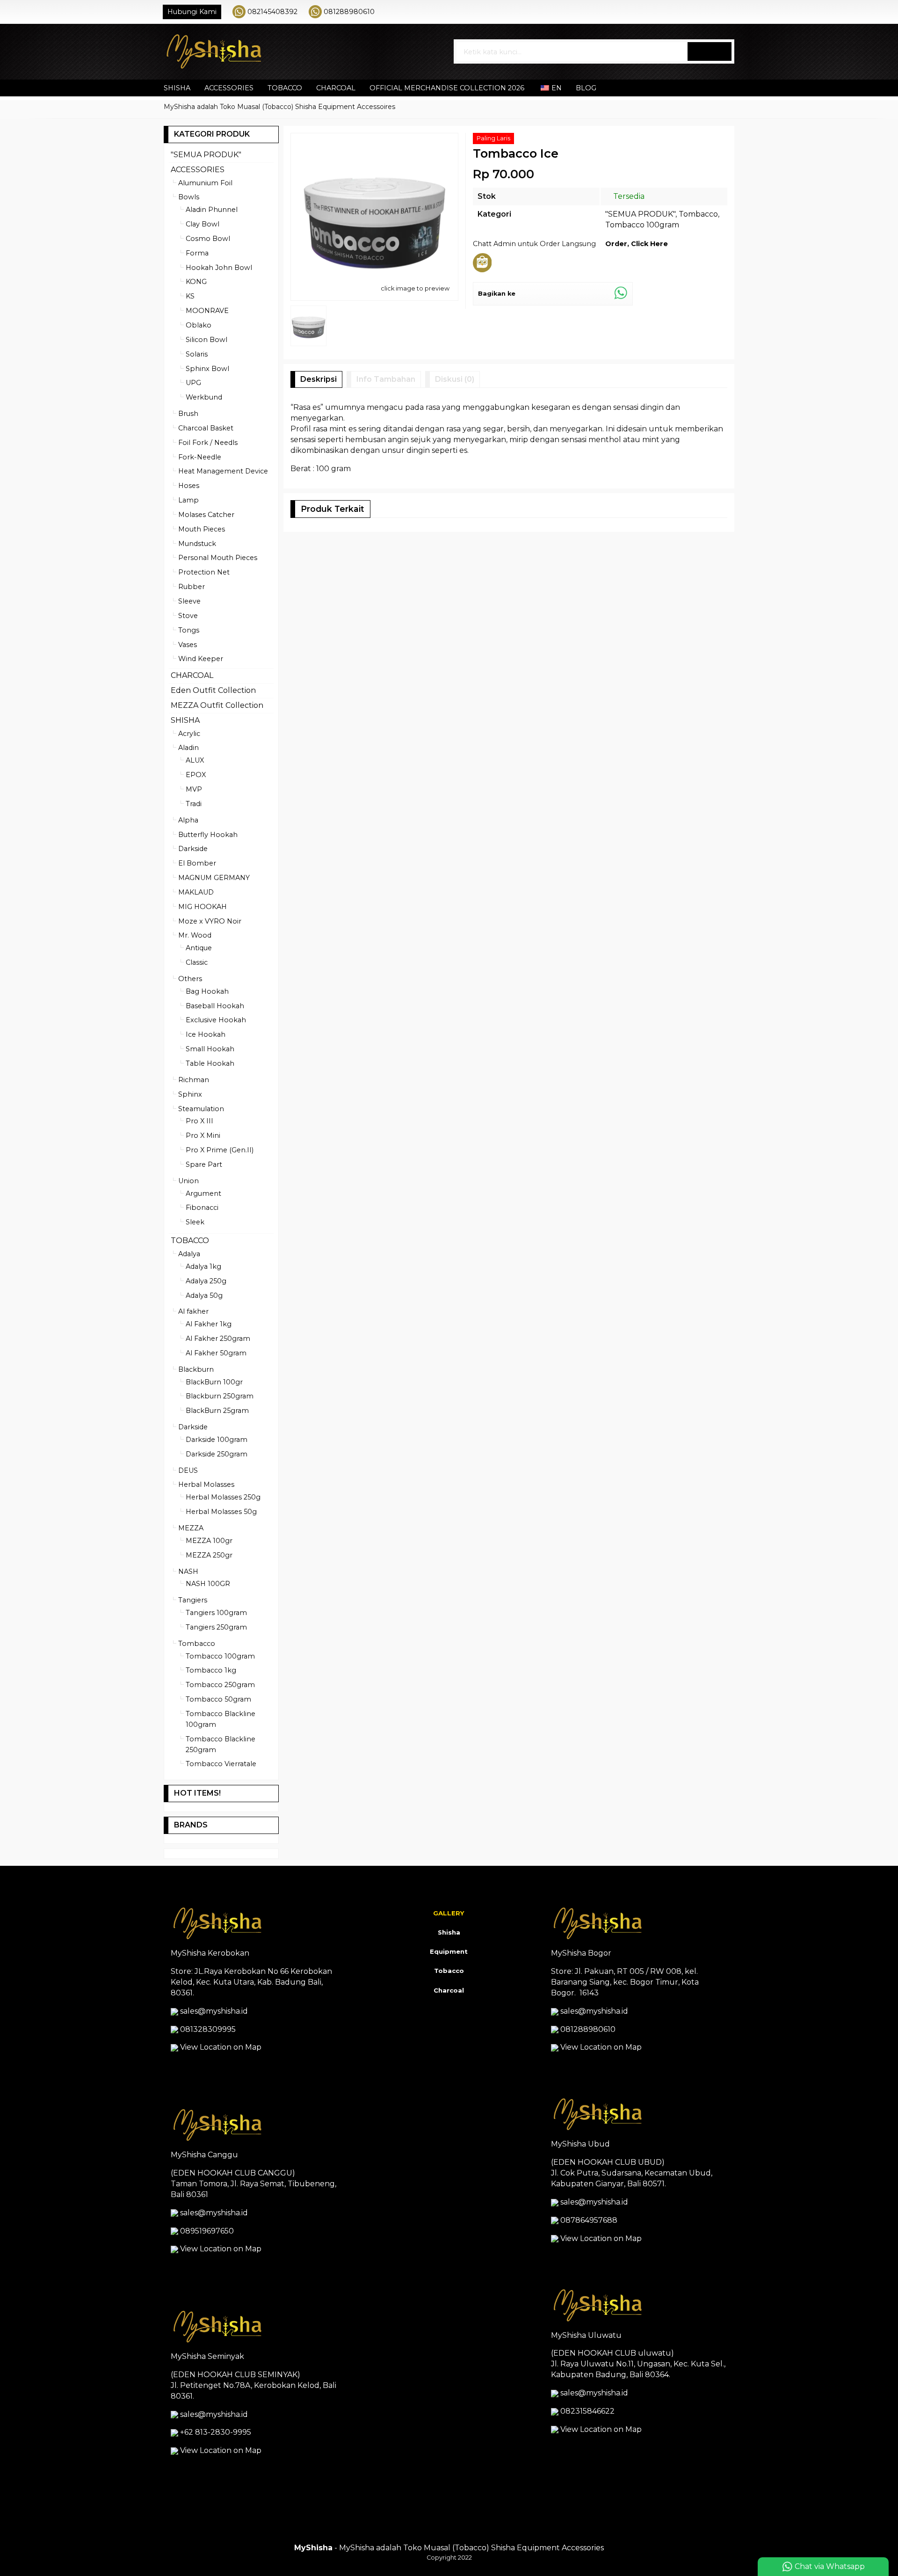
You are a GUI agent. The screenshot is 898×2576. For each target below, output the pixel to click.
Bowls (189, 197)
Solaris (197, 354)
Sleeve (189, 601)
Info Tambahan (386, 379)
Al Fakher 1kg (209, 1324)
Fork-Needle (200, 457)
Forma (197, 253)
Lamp (188, 500)
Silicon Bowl (206, 340)
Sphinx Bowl (207, 369)
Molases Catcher (206, 515)
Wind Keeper (201, 659)
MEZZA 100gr (209, 1541)
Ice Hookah (206, 1034)
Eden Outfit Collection (213, 690)
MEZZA (191, 1528)
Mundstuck (197, 544)
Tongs (189, 630)
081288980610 (349, 12)
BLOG (586, 88)
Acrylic (189, 734)
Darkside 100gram (217, 1440)
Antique (199, 948)
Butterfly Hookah (208, 835)
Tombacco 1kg (211, 1670)
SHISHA (177, 88)
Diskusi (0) (455, 379)
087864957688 (589, 2220)
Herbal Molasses (206, 1484)
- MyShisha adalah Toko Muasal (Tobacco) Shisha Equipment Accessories (449, 2548)
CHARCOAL (336, 88)
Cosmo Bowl (208, 239)
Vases (188, 645)
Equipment (449, 1951)
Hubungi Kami (192, 12)
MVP (194, 789)
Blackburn (196, 1369)
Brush (188, 414)
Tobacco (449, 1971)
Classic (197, 962)
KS (190, 296)
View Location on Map (220, 2047)
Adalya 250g (206, 1281)
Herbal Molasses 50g (221, 1512)
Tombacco (698, 214)
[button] (710, 51)
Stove (188, 616)
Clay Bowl (203, 224)
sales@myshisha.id (214, 2011)
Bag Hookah (207, 991)
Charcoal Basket (206, 428)
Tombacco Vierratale (221, 1764)
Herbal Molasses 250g (223, 1497)
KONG (196, 282)
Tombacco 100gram (642, 225)
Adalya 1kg (203, 1266)
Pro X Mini (203, 1135)
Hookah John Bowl (219, 268)
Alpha (188, 820)
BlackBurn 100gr (214, 1382)
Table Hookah (210, 1063)
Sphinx (190, 1094)
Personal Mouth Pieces (218, 558)
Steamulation (201, 1109)
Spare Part (204, 1164)
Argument (203, 1193)
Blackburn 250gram (220, 1396)
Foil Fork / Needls (208, 443)
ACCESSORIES (229, 88)
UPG (193, 383)
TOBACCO (285, 88)
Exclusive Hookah (216, 1020)
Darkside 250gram (217, 1454)
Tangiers (193, 1600)
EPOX (196, 775)
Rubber (192, 587)
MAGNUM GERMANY (214, 878)
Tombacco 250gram (220, 1685)
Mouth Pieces (202, 529)
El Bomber (197, 863)
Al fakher (193, 1311)
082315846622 (587, 2411)
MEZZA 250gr (209, 1555)
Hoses (189, 486)
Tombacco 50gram (218, 1699)
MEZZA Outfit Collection (217, 705)
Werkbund (204, 397)
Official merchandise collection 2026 (447, 88)
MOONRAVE (207, 311)
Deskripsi (319, 379)
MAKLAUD (196, 892)
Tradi (194, 804)
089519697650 (207, 2231)
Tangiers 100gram (216, 1613)
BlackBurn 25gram (217, 1411)
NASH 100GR (208, 1584)
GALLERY (449, 1913)
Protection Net (204, 572)
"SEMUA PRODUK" (640, 214)
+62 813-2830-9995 (216, 2432)
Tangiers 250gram (216, 1627)
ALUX (195, 760)
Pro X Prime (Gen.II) (220, 1150)
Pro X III (199, 1121)
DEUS (188, 1470)
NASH (188, 1572)
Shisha (449, 1932)
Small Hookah (210, 1049)
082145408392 (272, 12)
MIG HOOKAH (203, 907)
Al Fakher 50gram (216, 1353)
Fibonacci (202, 1208)
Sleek (195, 1222)
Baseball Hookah (215, 1006)
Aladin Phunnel (212, 210)
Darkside (193, 849)
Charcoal (449, 1990)
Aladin (188, 748)
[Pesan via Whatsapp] (700, 12)
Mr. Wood (195, 935)
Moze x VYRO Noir (210, 921)
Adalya (189, 1254)
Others (190, 979)
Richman (194, 1080)
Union (188, 1181)
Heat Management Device (223, 471)
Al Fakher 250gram (218, 1339)
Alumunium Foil (205, 183)
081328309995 (208, 2029)
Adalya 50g (204, 1295)
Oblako (199, 325)
